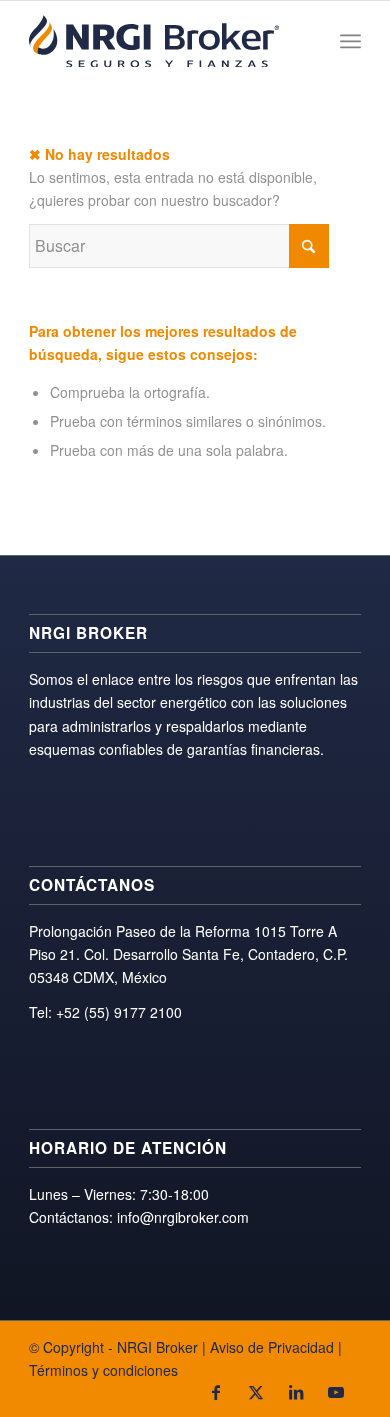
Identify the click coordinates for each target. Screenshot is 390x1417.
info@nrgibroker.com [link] (183, 1217)
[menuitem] (350, 41)
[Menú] (350, 41)
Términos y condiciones (103, 1370)
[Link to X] (256, 1392)
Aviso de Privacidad (272, 1347)
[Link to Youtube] (336, 1392)
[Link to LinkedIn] (296, 1392)
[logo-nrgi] (161, 41)
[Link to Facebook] (216, 1392)
